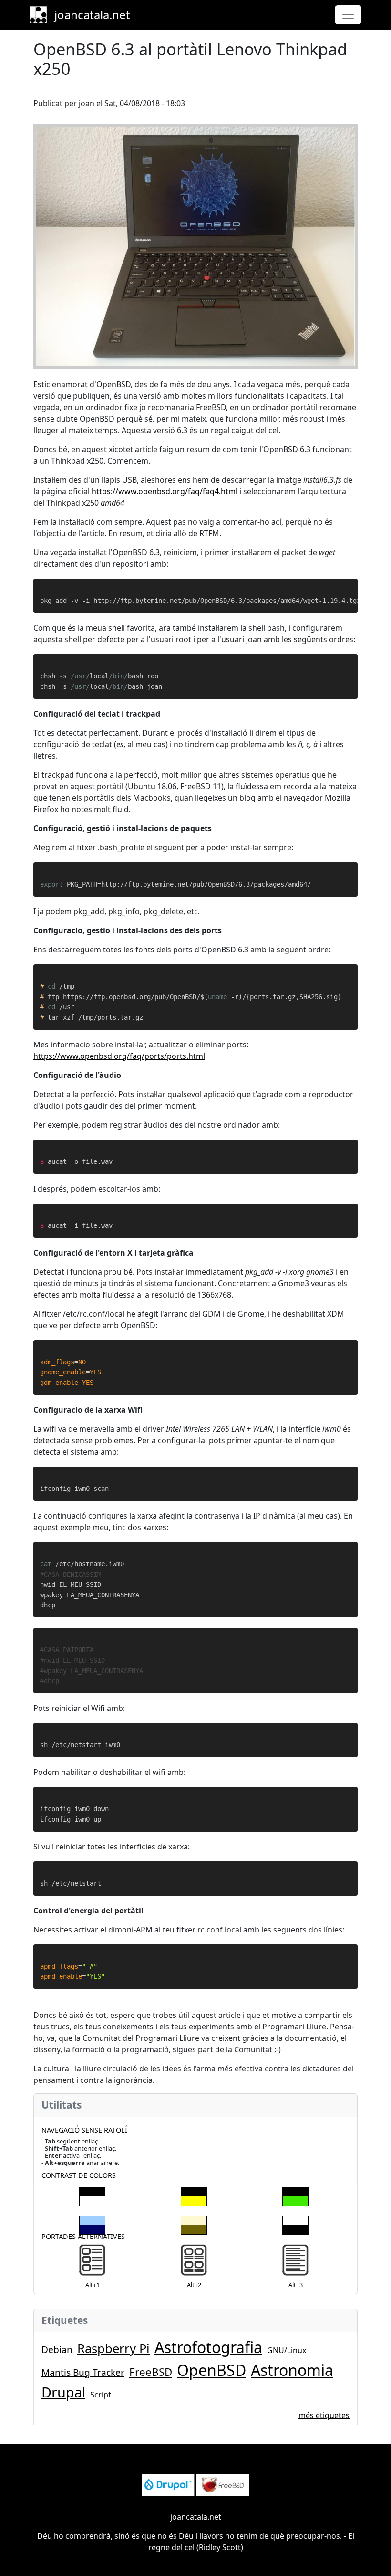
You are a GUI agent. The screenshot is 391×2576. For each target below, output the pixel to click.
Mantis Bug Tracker (83, 2372)
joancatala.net (92, 15)
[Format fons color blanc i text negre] (295, 2223)
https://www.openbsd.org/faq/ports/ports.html (119, 1056)
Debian (57, 2349)
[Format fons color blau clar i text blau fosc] (92, 2223)
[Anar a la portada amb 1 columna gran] (92, 2262)
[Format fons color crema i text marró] (194, 2223)
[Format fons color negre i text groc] (194, 2195)
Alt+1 (93, 2285)
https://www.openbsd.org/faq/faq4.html (165, 491)
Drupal (63, 2392)
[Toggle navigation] (348, 15)
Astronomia (292, 2370)
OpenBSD (211, 2370)
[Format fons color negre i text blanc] (92, 2195)
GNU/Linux (287, 2350)
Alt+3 (296, 2285)
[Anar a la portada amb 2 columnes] (194, 2262)
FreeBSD (151, 2372)
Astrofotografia (208, 2347)
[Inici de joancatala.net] (42, 15)
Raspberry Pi (113, 2349)
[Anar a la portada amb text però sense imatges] (295, 2262)
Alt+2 (194, 2285)
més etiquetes (324, 2415)
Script (101, 2395)
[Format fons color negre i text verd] (295, 2195)
